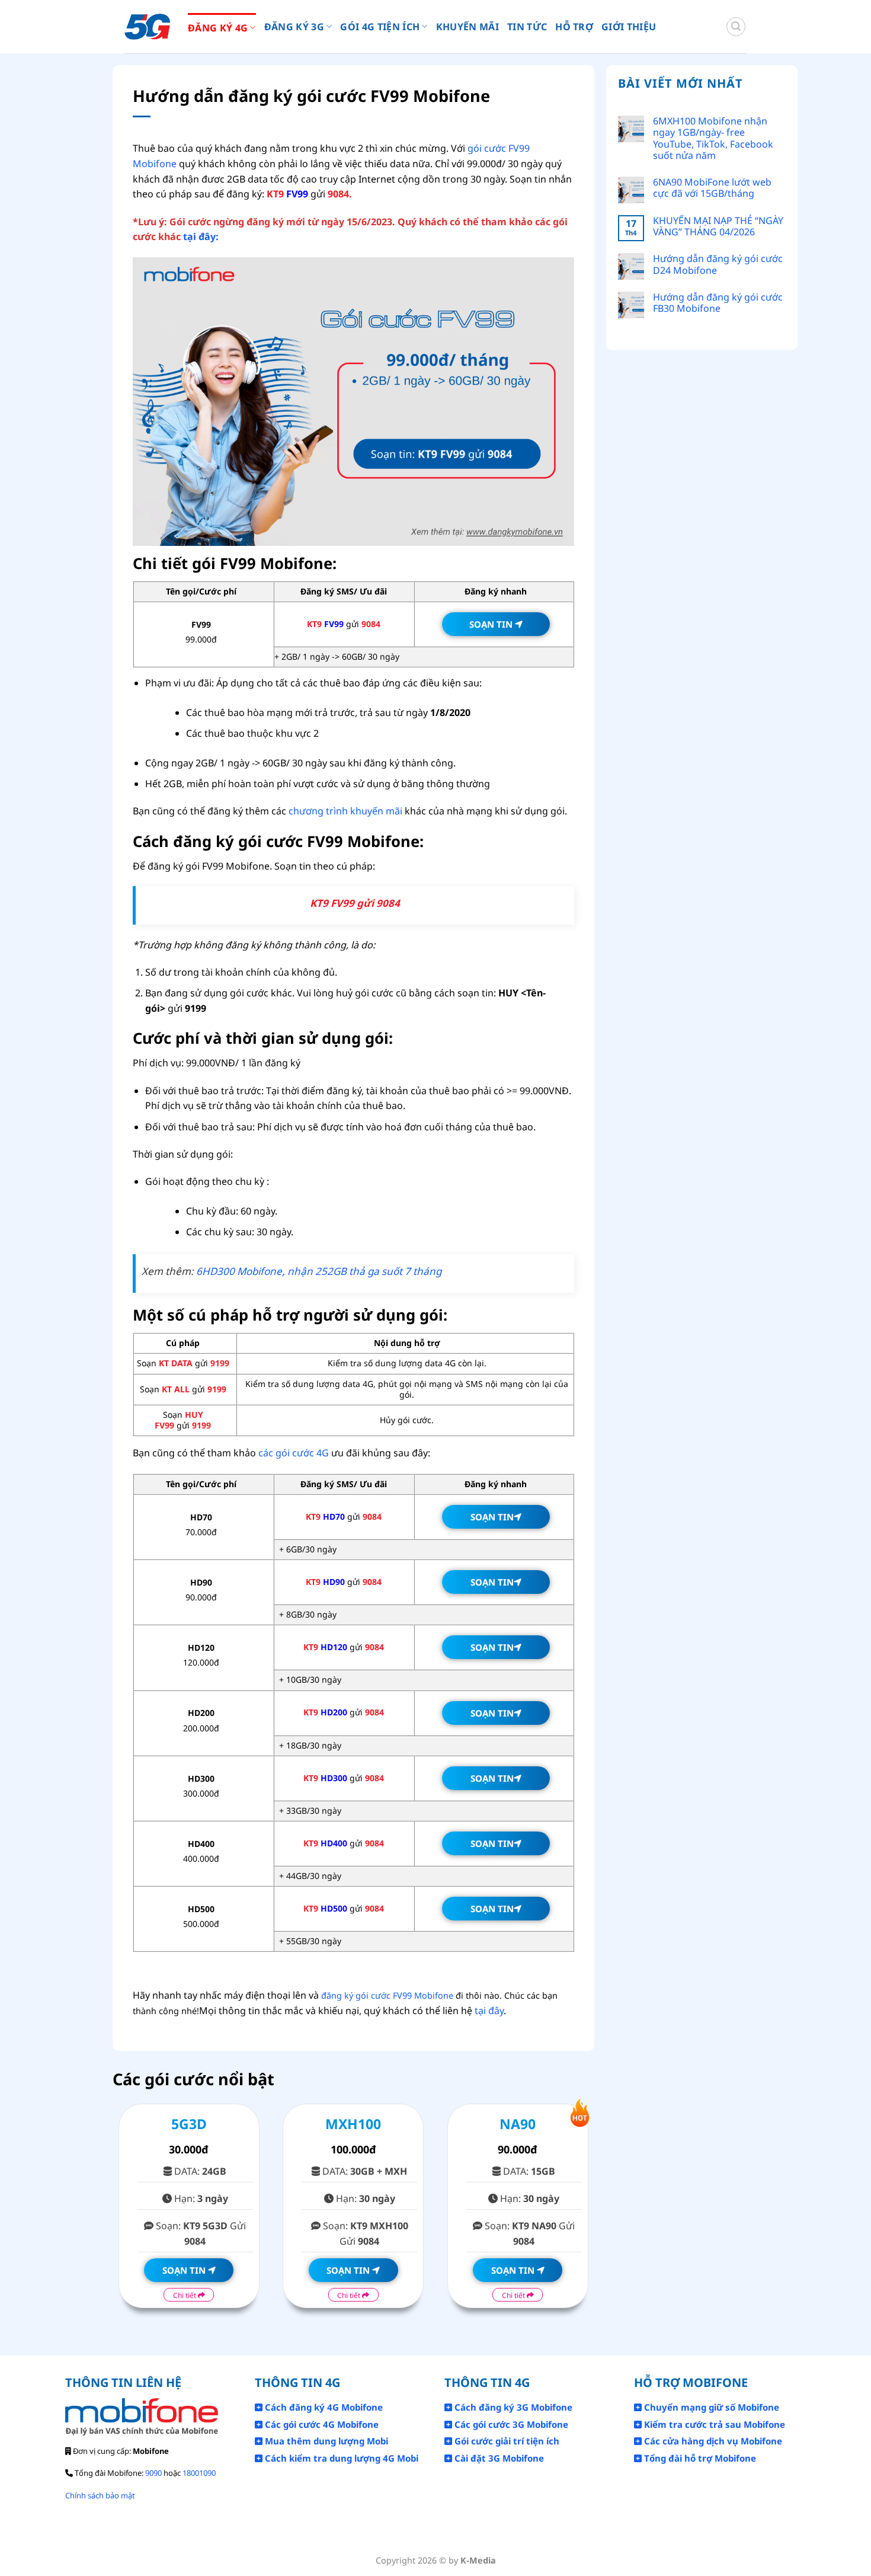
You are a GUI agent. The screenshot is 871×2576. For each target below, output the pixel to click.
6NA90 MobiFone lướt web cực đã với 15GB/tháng (712, 188)
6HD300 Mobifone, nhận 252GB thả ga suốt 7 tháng (319, 1271)
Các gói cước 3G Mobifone (510, 2424)
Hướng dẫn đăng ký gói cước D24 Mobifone (718, 264)
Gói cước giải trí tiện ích (506, 2441)
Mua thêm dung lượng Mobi (325, 2441)
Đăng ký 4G (218, 28)
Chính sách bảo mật (100, 2495)
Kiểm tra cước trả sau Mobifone (713, 2424)
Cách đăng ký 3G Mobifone (512, 2407)
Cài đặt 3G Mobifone (498, 2458)
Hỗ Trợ (574, 27)
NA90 (518, 2124)
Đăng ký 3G (294, 27)
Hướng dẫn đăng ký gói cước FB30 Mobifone (718, 303)
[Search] (736, 27)
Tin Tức (527, 27)
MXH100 (353, 2124)
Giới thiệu (629, 27)
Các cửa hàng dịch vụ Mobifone (712, 2441)
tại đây (489, 2011)
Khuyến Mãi (467, 27)
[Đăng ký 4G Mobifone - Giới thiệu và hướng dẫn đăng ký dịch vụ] (147, 27)
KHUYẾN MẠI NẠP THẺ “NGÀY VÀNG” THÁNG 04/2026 (718, 226)
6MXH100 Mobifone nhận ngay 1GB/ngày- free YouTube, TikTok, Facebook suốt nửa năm (713, 138)
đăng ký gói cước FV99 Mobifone (387, 1995)
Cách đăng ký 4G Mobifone (323, 2407)
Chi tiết (185, 2295)
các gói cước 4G (294, 1453)
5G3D (189, 2124)
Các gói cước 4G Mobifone (321, 2424)
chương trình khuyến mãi (345, 811)
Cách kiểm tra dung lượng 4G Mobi (340, 2458)
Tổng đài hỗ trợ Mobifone (699, 2458)
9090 (153, 2473)
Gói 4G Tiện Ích (380, 27)
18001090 (199, 2473)
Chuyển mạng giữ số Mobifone (710, 2407)
